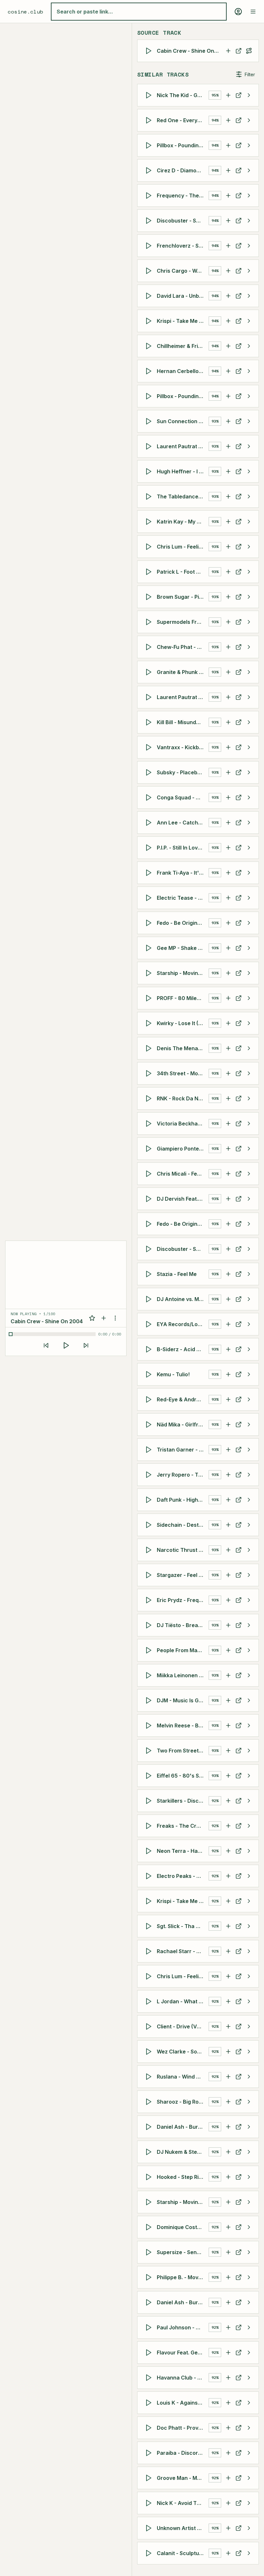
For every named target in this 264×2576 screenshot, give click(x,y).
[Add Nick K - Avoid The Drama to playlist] (228, 2503)
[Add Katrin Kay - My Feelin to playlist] (228, 522)
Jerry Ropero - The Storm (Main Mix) (183, 1475)
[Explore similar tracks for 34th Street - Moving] (249, 1073)
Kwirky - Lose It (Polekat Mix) (183, 1023)
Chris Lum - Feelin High (183, 547)
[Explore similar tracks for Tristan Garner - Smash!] (249, 1450)
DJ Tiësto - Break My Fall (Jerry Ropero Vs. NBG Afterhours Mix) (183, 1625)
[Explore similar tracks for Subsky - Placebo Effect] (249, 772)
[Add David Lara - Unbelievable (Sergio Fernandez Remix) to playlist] (228, 296)
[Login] (238, 12)
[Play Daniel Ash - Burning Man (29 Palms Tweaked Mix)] (150, 2127)
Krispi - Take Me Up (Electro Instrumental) (183, 1901)
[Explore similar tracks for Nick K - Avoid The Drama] (249, 2503)
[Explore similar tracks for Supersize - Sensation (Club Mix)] (249, 2252)
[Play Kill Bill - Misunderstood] (150, 722)
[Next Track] (86, 1345)
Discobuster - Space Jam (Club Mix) (183, 221)
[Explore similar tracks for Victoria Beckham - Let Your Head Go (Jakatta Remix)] (249, 1124)
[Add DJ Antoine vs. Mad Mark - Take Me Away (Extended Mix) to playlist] (228, 1299)
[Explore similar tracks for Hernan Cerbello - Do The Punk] (249, 371)
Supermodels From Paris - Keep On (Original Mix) (183, 622)
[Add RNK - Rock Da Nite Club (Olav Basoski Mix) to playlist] (228, 1098)
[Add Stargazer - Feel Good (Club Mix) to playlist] (228, 1575)
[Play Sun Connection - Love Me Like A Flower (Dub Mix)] (150, 421)
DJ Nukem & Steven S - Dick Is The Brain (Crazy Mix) (183, 2152)
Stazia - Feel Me (177, 1274)
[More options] (115, 1318)
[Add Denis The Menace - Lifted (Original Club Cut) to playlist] (228, 1048)
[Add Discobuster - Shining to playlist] (228, 1249)
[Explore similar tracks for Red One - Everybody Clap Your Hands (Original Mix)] (249, 120)
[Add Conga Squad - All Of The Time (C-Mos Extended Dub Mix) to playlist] (228, 797)
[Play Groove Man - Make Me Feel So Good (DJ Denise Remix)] (150, 2478)
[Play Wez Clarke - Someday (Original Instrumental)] (150, 2052)
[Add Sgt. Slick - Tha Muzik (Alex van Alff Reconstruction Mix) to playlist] (228, 1926)
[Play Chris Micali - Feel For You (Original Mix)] (150, 1174)
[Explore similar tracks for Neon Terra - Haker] (249, 1851)
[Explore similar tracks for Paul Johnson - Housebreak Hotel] (249, 2327)
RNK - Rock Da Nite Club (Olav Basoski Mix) (183, 1098)
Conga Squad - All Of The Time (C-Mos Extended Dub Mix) (183, 797)
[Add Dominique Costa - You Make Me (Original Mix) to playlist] (228, 2227)
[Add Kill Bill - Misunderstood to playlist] (228, 722)
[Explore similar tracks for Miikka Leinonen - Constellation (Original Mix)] (249, 1675)
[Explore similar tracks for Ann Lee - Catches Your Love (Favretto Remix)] (249, 823)
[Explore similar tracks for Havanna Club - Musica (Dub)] (249, 2378)
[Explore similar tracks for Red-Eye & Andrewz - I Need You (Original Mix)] (249, 1399)
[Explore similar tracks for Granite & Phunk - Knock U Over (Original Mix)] (249, 672)
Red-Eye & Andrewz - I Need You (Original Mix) (183, 1399)
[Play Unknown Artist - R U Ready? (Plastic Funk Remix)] (150, 2528)
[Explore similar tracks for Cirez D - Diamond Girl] (249, 170)
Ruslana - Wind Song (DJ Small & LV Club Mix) (183, 2077)
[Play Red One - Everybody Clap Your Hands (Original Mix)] (150, 120)
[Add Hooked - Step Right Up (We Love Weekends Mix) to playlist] (228, 2177)
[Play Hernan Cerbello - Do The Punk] (150, 371)
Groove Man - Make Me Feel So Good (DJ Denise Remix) (183, 2478)
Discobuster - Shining (183, 1249)
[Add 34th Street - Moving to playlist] (228, 1073)
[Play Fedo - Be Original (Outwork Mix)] (150, 923)
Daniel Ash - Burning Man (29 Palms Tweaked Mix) (183, 2127)
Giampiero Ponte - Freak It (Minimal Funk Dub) (183, 1149)
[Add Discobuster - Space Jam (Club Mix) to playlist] (228, 221)
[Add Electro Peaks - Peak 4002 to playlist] (228, 1876)
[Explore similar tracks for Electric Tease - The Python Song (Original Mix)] (249, 898)
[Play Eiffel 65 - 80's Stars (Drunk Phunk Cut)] (150, 1776)
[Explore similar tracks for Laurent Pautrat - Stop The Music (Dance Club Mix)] (249, 697)
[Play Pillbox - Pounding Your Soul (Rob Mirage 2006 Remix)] (150, 145)
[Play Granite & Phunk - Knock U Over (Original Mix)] (150, 672)
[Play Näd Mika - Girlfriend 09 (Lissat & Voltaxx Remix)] (150, 1425)
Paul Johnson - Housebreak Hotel (183, 2327)
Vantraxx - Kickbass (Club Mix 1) (183, 747)
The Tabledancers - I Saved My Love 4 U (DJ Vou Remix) (183, 496)
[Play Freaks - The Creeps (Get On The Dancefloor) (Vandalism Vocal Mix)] (150, 1826)
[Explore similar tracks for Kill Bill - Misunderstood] (249, 722)
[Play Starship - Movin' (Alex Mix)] (150, 973)
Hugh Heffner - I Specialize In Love (183, 471)
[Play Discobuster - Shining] (150, 1249)
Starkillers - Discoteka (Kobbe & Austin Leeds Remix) (183, 1801)
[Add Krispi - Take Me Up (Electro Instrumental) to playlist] (228, 1901)
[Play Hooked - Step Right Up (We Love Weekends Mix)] (150, 2177)
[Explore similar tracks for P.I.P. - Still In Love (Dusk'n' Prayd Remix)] (249, 848)
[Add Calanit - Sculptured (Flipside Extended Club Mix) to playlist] (228, 2553)
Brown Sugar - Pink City (183, 597)
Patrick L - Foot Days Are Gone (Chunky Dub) (183, 572)
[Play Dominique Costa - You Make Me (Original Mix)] (150, 2227)
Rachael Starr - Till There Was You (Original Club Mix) (183, 1951)
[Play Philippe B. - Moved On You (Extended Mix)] (150, 2277)
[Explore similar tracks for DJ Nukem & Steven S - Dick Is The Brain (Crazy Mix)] (249, 2152)
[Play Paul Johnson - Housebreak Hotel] (150, 2327)
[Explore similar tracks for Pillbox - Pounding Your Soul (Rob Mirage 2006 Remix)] (249, 145)
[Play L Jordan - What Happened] (150, 2001)
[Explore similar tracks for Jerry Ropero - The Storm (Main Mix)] (249, 1475)
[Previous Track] (46, 1345)
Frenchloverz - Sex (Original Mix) (183, 246)
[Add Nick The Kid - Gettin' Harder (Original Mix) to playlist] (228, 95)
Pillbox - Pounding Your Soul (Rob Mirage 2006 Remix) (183, 145)
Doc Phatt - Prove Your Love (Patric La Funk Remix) (183, 2428)
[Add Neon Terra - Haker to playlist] (228, 1851)
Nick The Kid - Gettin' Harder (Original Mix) (183, 95)
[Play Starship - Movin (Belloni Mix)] (150, 2202)
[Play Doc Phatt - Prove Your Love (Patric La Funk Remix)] (150, 2428)
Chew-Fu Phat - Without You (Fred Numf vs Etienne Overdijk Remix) (183, 647)
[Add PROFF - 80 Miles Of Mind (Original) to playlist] (228, 998)
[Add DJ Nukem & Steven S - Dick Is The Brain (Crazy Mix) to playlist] (228, 2152)
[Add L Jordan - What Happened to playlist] (228, 2001)
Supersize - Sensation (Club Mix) (183, 2252)
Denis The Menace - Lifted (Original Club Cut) (183, 1048)
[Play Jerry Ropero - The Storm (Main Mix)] (150, 1475)
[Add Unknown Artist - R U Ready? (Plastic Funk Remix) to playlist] (228, 2528)
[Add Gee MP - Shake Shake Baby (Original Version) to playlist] (228, 948)
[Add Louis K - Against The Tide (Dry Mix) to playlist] (228, 2403)
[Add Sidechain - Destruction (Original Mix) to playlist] (228, 1525)
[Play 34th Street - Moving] (150, 1073)
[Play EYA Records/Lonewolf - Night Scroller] (150, 1324)
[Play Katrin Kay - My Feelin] (150, 522)
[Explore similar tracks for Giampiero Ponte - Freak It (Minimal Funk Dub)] (249, 1149)
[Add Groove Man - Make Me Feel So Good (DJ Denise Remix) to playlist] (228, 2478)
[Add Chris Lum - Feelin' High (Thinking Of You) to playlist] (228, 1976)
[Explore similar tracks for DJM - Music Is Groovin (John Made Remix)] (249, 1700)
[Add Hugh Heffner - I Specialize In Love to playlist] (228, 471)
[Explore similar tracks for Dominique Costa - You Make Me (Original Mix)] (249, 2227)
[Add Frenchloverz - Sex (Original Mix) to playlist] (228, 246)
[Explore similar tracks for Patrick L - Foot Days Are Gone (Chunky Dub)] (249, 572)
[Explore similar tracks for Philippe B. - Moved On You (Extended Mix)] (249, 2277)
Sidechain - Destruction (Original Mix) (183, 1525)
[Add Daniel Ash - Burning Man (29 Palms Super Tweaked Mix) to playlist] (228, 2302)
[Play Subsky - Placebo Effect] (150, 772)
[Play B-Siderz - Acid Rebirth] (150, 1349)
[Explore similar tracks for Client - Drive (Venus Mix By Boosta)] (249, 2026)
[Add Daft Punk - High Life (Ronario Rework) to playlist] (228, 1500)
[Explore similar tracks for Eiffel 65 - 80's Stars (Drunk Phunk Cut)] (249, 1776)
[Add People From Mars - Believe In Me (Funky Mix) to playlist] (228, 1650)
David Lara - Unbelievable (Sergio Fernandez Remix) (183, 296)
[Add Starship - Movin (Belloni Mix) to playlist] (228, 2202)
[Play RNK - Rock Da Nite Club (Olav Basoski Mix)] (150, 1098)
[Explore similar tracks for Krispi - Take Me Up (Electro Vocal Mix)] (249, 321)
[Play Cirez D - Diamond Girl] (150, 170)
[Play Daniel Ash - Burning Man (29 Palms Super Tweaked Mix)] (150, 2302)
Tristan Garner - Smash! (183, 1450)
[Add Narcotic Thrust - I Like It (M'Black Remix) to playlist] (228, 1550)
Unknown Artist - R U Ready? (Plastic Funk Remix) (183, 2528)
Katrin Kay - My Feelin (183, 522)
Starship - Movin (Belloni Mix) (183, 2202)
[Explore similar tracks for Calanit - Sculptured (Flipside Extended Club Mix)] (249, 2553)
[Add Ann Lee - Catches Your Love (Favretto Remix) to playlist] (228, 823)
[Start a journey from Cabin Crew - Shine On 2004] (249, 51)
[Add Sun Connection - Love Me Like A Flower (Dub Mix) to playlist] (228, 421)
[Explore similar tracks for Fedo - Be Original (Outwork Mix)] (249, 923)
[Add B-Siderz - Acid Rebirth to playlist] (228, 1349)
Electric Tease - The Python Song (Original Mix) (183, 898)
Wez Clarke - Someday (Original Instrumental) (183, 2052)
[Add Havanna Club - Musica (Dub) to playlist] (228, 2378)
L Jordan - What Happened (183, 2001)
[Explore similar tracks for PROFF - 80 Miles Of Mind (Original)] (249, 998)
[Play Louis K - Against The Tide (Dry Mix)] (150, 2403)
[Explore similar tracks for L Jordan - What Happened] (249, 2001)
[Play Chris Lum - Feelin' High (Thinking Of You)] (150, 1976)
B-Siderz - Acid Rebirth (183, 1349)
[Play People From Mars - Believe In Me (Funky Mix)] (150, 1650)
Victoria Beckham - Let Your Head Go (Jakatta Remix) (183, 1124)
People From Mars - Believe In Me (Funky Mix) (183, 1650)
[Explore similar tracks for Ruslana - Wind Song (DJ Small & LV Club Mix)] (249, 2077)
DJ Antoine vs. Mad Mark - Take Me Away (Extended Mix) (183, 1299)
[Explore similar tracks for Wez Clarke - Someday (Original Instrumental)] (249, 2052)
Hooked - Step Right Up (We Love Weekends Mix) (183, 2177)
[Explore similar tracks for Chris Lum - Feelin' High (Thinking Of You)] (249, 1976)
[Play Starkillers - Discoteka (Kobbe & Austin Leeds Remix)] (150, 1801)
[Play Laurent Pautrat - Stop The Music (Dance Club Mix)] (150, 697)
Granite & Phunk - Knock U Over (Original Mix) (183, 672)
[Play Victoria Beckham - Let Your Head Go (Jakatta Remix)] (150, 1124)
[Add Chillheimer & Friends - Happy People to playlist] (228, 346)
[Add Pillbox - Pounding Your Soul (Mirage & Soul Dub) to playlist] (228, 396)
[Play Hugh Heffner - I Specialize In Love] (150, 471)
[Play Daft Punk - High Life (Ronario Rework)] (150, 1500)
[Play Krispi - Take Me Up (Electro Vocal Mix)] (150, 321)
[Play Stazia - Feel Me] (150, 1274)
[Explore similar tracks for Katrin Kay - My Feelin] (249, 522)
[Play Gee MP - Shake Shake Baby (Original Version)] (150, 948)
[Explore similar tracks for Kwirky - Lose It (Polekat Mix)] (249, 1023)
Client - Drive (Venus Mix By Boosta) (183, 2026)
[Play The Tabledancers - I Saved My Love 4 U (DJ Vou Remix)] (150, 496)
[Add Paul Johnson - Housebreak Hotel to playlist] (228, 2327)
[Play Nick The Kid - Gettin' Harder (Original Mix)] (150, 95)
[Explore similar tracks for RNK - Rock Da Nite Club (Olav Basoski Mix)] (249, 1098)
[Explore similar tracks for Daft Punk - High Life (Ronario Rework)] (249, 1500)
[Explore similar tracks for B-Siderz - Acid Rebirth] (249, 1349)
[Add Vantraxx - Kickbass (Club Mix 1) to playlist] (228, 747)
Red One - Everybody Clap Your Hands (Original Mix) (183, 120)
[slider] (53, 1334)
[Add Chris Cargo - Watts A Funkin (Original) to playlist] (228, 271)
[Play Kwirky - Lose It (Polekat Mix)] (150, 1023)
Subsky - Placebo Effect (183, 772)
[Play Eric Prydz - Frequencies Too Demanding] (150, 1600)
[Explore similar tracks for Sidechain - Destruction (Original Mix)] (249, 1525)
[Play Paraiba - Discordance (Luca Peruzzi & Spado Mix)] (150, 2453)
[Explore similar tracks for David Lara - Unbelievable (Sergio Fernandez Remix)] (249, 296)
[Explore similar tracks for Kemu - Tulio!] (249, 1374)
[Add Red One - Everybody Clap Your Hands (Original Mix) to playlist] (228, 120)
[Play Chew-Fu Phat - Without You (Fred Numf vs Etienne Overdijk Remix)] (150, 647)
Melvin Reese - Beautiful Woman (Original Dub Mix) (183, 1725)
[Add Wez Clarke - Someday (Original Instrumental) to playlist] (228, 2052)
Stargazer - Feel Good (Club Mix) (183, 1575)
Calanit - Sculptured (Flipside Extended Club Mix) (183, 2553)
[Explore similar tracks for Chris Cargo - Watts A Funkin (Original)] (249, 271)
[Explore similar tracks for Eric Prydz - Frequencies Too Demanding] (249, 1600)
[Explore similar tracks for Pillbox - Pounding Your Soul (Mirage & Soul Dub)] (249, 396)
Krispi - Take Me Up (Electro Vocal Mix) (183, 321)
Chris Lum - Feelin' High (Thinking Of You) (183, 1976)
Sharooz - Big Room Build (183, 2102)
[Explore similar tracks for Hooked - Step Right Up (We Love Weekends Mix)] (249, 2177)
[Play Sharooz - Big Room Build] (150, 2102)
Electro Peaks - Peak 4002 (183, 1876)
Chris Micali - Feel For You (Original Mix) (183, 1174)
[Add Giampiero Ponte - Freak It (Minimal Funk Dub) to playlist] (228, 1149)
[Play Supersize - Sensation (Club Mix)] (150, 2252)
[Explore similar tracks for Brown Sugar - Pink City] (249, 597)
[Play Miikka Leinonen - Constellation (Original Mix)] (150, 1675)
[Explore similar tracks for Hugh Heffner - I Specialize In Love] (249, 471)
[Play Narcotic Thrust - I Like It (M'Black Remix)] (150, 1550)
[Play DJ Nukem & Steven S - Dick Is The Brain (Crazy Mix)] (150, 2152)
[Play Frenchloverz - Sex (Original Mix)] (150, 246)
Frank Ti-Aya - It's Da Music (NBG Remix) (183, 873)
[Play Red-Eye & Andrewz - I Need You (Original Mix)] (150, 1399)
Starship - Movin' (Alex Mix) (183, 973)
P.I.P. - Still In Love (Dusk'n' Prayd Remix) (183, 848)
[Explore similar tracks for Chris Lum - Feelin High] (249, 547)
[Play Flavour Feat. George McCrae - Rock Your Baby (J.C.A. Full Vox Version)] (150, 2353)
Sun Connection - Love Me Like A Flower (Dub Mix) (183, 421)
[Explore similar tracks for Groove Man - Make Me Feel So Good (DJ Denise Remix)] (249, 2478)
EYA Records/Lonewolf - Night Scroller (183, 1324)
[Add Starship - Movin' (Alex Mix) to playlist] (228, 973)
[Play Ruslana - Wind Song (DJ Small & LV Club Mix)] (150, 2077)
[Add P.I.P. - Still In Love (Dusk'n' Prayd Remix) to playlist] (228, 848)
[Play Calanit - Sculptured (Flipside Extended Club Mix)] (150, 2553)
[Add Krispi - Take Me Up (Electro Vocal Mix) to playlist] (228, 321)
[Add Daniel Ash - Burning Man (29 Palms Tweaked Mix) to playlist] (228, 2127)
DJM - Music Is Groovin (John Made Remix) (183, 1700)
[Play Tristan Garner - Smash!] (150, 1450)
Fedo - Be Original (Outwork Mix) (183, 923)
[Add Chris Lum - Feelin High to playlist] (228, 547)
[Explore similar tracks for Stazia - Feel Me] (249, 1274)
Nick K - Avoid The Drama (183, 2503)
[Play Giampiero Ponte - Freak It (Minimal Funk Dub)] (150, 1149)
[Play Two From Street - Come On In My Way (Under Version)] (150, 1751)
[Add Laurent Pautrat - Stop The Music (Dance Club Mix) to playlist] (228, 697)
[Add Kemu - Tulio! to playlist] (228, 1374)
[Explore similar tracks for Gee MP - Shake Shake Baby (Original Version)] (249, 948)
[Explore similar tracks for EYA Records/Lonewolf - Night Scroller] (249, 1324)
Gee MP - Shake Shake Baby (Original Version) (183, 948)
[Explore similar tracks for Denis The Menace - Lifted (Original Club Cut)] (249, 1048)
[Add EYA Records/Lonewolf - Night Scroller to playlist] (228, 1324)
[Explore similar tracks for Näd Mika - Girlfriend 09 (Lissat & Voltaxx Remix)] (249, 1425)
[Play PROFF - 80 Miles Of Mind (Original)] (150, 998)
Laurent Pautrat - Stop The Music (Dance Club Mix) (183, 697)
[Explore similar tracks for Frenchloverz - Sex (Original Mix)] (249, 246)
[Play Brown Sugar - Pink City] (150, 597)
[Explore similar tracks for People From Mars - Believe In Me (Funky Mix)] (249, 1650)
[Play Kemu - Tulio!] (150, 1374)
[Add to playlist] (104, 1318)
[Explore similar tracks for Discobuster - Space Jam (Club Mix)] (249, 221)
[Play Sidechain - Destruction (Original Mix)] (150, 1525)
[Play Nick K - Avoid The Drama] (150, 2503)
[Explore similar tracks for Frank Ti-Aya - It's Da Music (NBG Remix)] (249, 873)
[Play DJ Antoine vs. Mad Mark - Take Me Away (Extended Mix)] (150, 1299)
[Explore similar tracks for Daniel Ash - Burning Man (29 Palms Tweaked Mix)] (249, 2127)
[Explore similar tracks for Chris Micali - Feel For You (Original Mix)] (249, 1174)
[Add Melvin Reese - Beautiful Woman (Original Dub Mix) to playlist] (228, 1725)
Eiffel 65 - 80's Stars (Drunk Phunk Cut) (183, 1776)
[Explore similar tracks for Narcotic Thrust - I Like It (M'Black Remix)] (249, 1550)
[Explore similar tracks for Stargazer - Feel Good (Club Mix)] (249, 1575)
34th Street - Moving (183, 1073)
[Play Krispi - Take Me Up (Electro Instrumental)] (150, 1901)
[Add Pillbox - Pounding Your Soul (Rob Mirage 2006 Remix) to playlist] (228, 145)
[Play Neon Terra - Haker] (150, 1851)
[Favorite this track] (92, 1318)
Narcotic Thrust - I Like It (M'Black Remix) (183, 1550)
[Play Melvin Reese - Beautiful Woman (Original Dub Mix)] (150, 1725)
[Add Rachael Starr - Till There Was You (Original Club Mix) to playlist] (228, 1951)
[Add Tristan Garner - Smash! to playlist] (228, 1450)
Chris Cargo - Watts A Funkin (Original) (183, 271)
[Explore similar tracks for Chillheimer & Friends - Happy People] (249, 346)
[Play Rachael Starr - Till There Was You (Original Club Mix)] (150, 1951)
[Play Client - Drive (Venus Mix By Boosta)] (150, 2026)
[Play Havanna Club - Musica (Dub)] (150, 2378)
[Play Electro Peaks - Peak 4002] (150, 1876)
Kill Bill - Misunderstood (183, 722)
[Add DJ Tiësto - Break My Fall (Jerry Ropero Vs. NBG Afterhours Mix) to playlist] (228, 1625)
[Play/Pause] (66, 1345)
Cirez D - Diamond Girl (183, 170)
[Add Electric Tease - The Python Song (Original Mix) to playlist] (228, 898)
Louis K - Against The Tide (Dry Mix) (183, 2403)
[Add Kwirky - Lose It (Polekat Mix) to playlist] (228, 1023)
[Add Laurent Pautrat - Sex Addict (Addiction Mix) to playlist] (228, 446)
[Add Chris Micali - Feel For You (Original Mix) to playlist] (228, 1174)
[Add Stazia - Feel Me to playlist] (228, 1274)
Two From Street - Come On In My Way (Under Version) (183, 1751)
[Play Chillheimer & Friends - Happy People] (150, 346)
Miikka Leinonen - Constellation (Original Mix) (183, 1675)
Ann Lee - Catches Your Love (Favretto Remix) (183, 823)
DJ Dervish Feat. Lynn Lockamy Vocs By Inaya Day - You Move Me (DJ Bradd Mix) (183, 1199)
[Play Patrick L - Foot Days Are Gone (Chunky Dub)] (150, 572)
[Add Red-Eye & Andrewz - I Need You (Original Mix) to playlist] (228, 1399)
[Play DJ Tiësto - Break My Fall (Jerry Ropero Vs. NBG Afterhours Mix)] (150, 1625)
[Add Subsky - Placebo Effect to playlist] (228, 772)
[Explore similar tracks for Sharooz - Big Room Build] (249, 2102)
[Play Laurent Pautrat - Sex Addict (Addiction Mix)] (150, 446)
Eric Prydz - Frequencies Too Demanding (183, 1600)
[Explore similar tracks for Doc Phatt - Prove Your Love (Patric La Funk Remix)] (249, 2428)
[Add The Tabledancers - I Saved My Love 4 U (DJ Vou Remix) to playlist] (228, 496)
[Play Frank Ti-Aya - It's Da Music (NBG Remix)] (150, 873)
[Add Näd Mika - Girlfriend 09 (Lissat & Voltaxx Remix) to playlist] (228, 1425)
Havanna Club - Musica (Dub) (183, 2378)
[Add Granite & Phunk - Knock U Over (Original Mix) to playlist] (228, 672)
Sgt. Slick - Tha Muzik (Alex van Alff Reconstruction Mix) (183, 1926)
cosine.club (25, 12)
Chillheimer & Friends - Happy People (183, 346)
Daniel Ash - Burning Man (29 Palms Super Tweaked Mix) (183, 2302)
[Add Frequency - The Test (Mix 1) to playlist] (228, 196)
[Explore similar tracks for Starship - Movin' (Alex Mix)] (249, 973)
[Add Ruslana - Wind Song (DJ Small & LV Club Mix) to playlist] (228, 2077)
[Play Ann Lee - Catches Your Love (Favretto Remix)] (150, 823)
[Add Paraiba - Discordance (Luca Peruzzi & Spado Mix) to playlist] (228, 2453)
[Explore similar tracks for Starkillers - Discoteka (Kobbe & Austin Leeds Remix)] (249, 1801)
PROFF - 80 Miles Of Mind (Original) (183, 998)
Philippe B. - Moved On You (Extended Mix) (183, 2277)
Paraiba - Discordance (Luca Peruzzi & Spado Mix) (183, 2453)
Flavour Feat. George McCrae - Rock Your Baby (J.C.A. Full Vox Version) (183, 2353)
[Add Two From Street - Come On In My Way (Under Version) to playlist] (228, 1751)
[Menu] (253, 12)
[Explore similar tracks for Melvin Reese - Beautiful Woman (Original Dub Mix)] (249, 1725)
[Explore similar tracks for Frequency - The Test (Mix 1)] (249, 196)
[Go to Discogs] (239, 51)
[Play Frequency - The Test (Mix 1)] (150, 196)
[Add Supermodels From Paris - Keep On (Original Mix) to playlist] (228, 622)
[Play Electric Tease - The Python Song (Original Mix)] (150, 898)
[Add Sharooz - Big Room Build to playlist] (228, 2102)
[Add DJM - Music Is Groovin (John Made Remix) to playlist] (228, 1700)
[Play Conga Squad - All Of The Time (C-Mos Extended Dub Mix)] (150, 797)
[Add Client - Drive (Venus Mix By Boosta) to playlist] (228, 2026)
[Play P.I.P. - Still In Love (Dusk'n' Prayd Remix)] (150, 848)
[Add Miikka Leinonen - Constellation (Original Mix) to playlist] (228, 1675)
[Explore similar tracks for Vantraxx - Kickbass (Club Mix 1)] (249, 747)
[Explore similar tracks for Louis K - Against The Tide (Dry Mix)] (249, 2403)
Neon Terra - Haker (181, 1851)
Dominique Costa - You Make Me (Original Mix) (183, 2227)
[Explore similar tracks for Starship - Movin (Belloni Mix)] (249, 2202)
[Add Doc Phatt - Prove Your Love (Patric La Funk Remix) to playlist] (228, 2428)
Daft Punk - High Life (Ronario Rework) (183, 1500)
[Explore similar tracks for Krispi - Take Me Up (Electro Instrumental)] (249, 1901)
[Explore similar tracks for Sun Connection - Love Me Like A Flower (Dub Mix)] (249, 421)
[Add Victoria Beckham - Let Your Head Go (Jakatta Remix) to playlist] (228, 1124)
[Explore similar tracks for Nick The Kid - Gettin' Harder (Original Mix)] (249, 95)
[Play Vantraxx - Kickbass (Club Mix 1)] (150, 747)
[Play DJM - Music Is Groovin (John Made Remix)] (150, 1700)
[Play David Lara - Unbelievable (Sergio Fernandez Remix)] (150, 296)
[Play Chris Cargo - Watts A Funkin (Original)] (150, 271)
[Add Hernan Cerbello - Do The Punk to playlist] (228, 371)
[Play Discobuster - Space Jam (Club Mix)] (150, 221)
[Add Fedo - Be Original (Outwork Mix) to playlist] (228, 923)
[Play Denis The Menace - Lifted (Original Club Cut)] (150, 1048)
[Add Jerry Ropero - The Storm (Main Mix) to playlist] (228, 1475)
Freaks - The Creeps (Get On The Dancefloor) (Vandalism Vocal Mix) (183, 1826)
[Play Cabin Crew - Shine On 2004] (150, 51)
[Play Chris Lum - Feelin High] (150, 547)
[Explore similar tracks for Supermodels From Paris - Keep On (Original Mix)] (249, 622)
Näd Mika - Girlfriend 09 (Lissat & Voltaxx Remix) (183, 1425)
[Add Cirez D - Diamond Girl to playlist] (228, 170)
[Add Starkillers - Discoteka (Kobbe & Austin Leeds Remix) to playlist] (228, 1801)
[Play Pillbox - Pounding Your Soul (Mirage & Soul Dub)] (150, 396)
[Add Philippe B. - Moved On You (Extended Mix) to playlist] (228, 2277)
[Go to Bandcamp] (239, 1324)
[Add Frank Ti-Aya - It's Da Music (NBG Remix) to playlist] (228, 873)
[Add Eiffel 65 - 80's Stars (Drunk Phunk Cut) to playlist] (228, 1776)
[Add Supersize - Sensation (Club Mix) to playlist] (228, 2252)
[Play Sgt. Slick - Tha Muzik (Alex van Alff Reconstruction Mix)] (150, 1926)
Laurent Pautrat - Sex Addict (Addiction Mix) (183, 446)
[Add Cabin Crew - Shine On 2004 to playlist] (228, 51)
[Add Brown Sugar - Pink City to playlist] (228, 597)
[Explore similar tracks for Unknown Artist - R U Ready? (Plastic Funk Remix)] (249, 2528)
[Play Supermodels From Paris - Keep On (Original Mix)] (150, 622)
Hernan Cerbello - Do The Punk (183, 371)
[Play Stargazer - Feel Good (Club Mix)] (150, 1575)
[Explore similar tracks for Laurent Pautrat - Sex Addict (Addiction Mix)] (249, 446)
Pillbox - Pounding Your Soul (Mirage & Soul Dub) (183, 396)
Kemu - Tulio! (173, 1374)
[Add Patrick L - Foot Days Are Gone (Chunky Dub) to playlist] (228, 572)
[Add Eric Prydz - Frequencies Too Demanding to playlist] (228, 1600)
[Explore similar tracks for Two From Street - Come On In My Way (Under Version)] (249, 1751)
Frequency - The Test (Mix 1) (183, 196)
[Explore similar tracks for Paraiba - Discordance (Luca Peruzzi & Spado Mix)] (249, 2453)
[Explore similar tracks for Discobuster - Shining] (249, 1249)
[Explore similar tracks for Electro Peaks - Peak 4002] (249, 1876)
